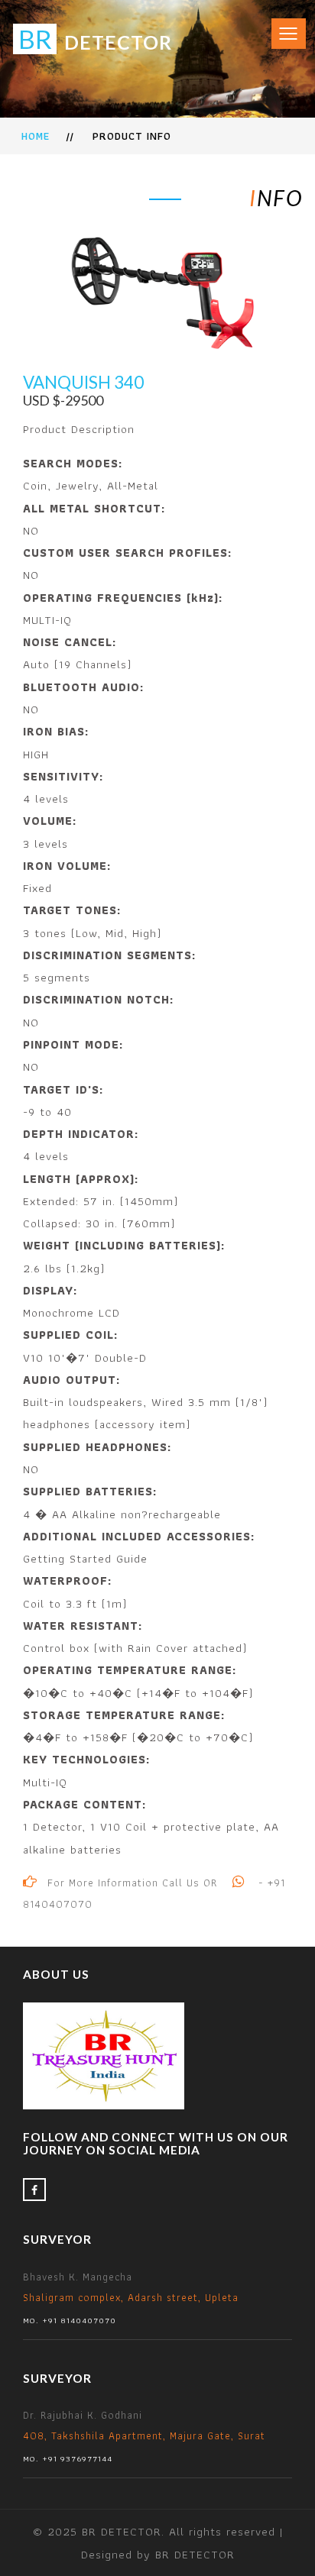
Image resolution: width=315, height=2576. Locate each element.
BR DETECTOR (195, 2554)
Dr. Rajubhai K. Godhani (144, 2436)
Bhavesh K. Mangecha (131, 2298)
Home (36, 136)
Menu (283, 26)
